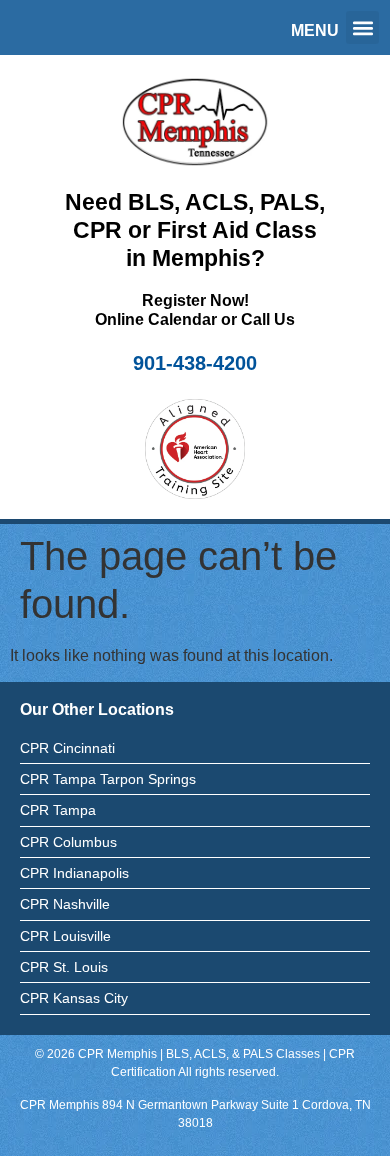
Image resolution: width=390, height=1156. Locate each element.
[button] (362, 27)
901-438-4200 (195, 363)
